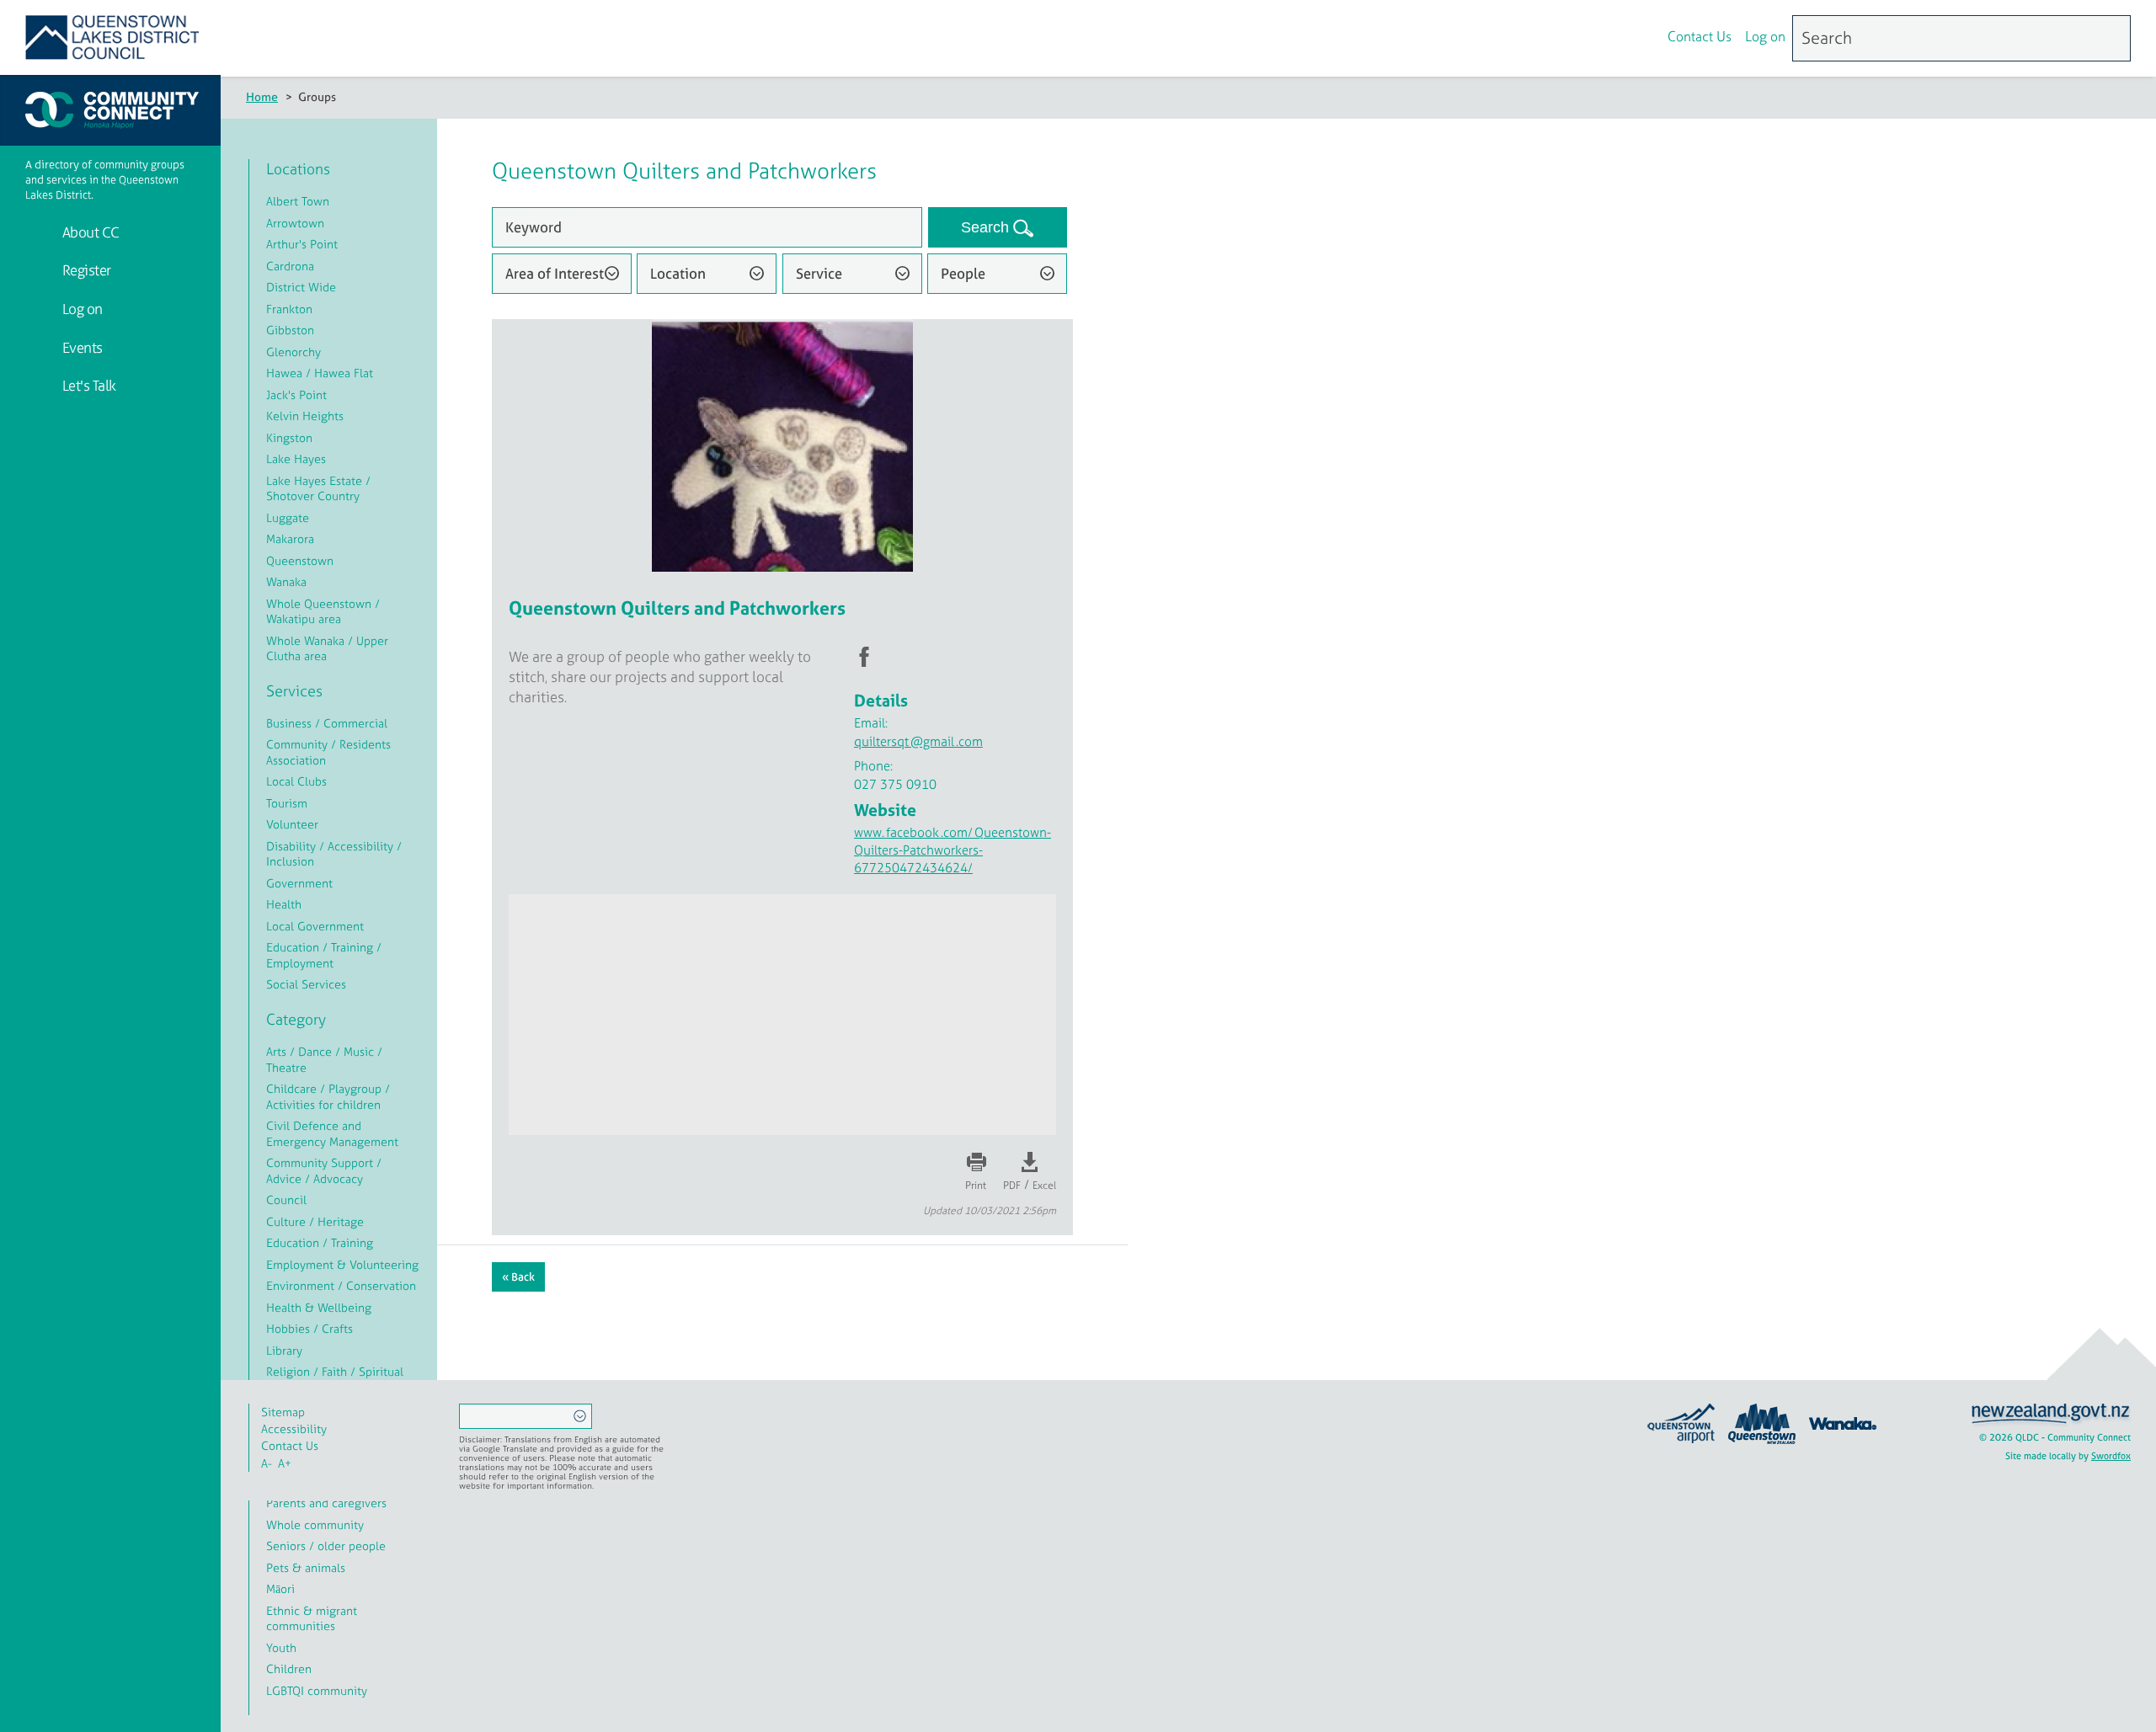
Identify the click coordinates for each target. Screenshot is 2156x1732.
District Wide (301, 287)
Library (284, 1350)
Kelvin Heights (305, 416)
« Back (518, 1277)
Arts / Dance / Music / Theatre (324, 1059)
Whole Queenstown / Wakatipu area (323, 611)
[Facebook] (1605, 39)
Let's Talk (88, 385)
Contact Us (1700, 36)
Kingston (289, 437)
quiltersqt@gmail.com (918, 741)
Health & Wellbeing (319, 1307)
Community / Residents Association (328, 752)
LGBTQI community (317, 1690)
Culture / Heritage (315, 1221)
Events (81, 347)
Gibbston (290, 330)
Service (819, 273)
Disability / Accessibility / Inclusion (334, 854)
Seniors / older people (326, 1545)
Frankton (289, 309)
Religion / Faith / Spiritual (335, 1371)
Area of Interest (555, 273)
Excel (1044, 1186)
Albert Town (298, 201)
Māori (280, 1588)
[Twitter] (1641, 39)
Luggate (288, 517)
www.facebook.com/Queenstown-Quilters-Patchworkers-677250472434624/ (953, 850)
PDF (1012, 1186)
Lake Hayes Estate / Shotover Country (318, 488)
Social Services (306, 984)
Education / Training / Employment (324, 955)
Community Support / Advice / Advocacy (324, 1170)
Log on (1765, 36)
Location (678, 273)
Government (299, 883)
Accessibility (294, 1428)
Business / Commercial (327, 723)
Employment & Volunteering (342, 1264)
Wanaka (286, 581)
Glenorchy (294, 352)
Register (85, 270)
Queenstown (300, 560)
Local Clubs (296, 781)
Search (987, 227)
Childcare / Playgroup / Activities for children (328, 1096)
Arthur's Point (302, 244)
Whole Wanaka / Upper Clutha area (327, 648)
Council (286, 1199)
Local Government (315, 926)
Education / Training (320, 1242)
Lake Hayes (296, 458)
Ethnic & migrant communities (312, 1618)
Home (262, 96)
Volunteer (292, 824)
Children (289, 1668)
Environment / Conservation (341, 1285)
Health (284, 904)
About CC (89, 232)
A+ (285, 1463)
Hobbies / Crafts (310, 1328)
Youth (281, 1647)
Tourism (287, 803)
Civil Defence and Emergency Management (332, 1133)
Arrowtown (295, 223)
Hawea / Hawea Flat (320, 373)
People (963, 273)
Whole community (315, 1524)
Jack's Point (296, 394)
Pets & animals (306, 1567)
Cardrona (290, 266)
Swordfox (2111, 1456)
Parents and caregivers (326, 1503)
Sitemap (283, 1412)
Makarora (290, 538)
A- (267, 1463)
